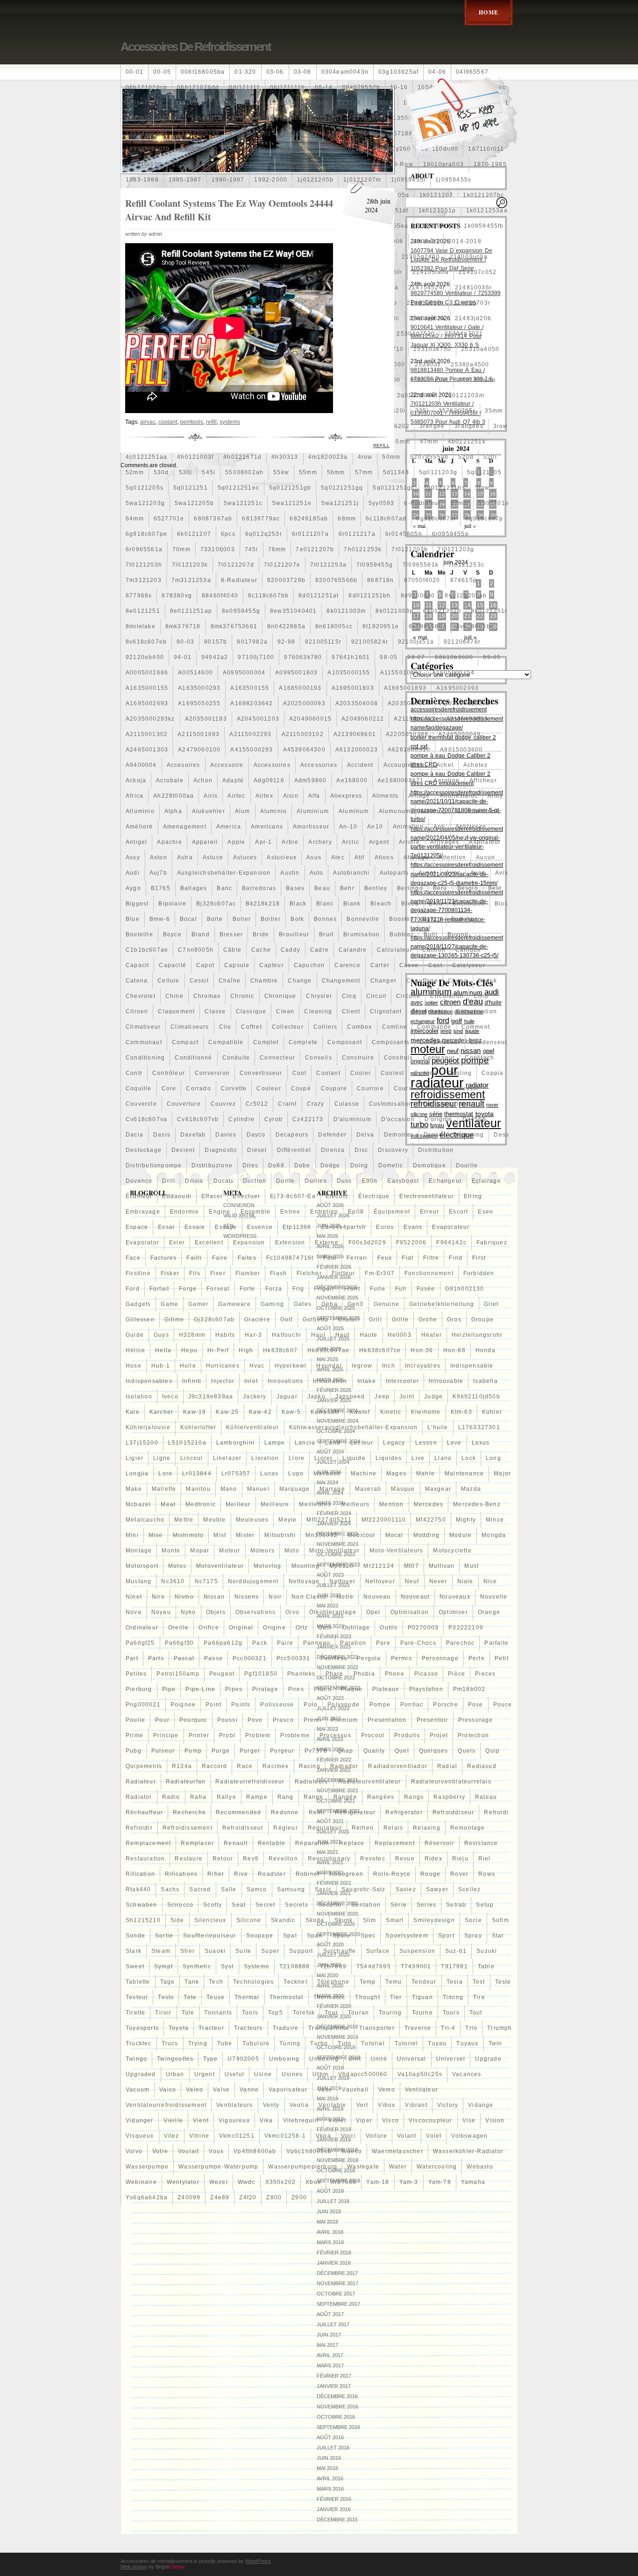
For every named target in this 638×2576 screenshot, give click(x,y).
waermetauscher (397, 2151)
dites (250, 1165)
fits (195, 1273)
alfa (314, 796)
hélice (135, 1350)
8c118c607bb (268, 596)
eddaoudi (177, 1196)
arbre (290, 842)
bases (295, 888)
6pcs (228, 534)
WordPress (258, 2561)
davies (226, 1135)
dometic (391, 1165)
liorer (323, 1458)
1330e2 (137, 118)
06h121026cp (146, 87)
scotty (213, 1905)
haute (369, 1335)
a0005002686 (147, 673)
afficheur (483, 780)
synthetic (197, 1966)
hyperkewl (291, 1366)
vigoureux (234, 2120)
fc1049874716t (290, 1258)
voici (348, 2136)
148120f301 (300, 133)
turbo (319, 2043)
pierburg (139, 1689)
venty (271, 2105)
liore (297, 1458)
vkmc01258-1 (285, 2136)
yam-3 (409, 2182)
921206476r (462, 642)
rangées (381, 1797)
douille (467, 1165)
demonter (399, 1135)
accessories (319, 765)
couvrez (223, 1104)
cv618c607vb (198, 1119)
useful (234, 2074)
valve (221, 2090)
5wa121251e (292, 503)
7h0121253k (363, 549)
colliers (326, 1027)
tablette (138, 1982)
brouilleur (294, 934)
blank (352, 904)
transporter (377, 2028)
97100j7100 (256, 657)
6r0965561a (144, 549)
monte (171, 1551)
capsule (237, 965)
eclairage (486, 1181)
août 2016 (330, 2437)
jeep (382, 1397)
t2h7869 (333, 1966)
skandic (283, 1920)
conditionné (193, 1058)
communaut (144, 1042)
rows (487, 1874)
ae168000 (352, 780)
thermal (247, 1997)
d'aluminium (352, 1119)
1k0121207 (436, 195)
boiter (242, 919)
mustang (138, 1581)
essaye (226, 1227)
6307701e (494, 503)
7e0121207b (315, 549)
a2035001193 (206, 719)
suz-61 (456, 1951)
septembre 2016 (338, 2427)
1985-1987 (185, 180)
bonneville (363, 919)
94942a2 (215, 657)
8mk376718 (183, 626)
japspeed (350, 1397)
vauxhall (355, 2090)
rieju (460, 1859)
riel (485, 1859)
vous (216, 2151)
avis (502, 873)
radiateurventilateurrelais (451, 1782)
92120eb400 (145, 657)
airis (211, 796)
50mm (391, 457)
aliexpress (346, 796)
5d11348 (396, 472)
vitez (172, 2136)
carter (380, 965)
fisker (170, 1273)
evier (177, 1242)
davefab (193, 1135)
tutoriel (407, 2043)
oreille (178, 1628)
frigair (324, 1289)
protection (473, 1735)
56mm (336, 472)
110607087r (144, 103)
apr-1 (263, 842)
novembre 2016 (337, 2407)
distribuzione (212, 1165)
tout (476, 2013)
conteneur (439, 1058)
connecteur (277, 1058)
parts (156, 1658)
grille (400, 1320)
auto (317, 873)
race (245, 1766)
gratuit (348, 1320)
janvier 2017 (334, 2386)
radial (447, 1766)
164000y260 (392, 149)
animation (408, 827)
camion (434, 950)
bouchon (464, 919)
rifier (216, 1874)
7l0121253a (328, 565)
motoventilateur (220, 1566)
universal (412, 2059)
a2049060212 (363, 719)
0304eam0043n (345, 72)
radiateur (141, 1782)
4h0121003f (195, 457)
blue (133, 919)
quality (374, 1751)
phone (395, 1674)
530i (186, 472)
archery (320, 842)
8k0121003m (346, 611)
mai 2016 (327, 2468)
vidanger (140, 2120)
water (398, 2167)
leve (454, 1443)
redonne (285, 1812)
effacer (212, 1196)
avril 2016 (330, 2478)
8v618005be (475, 626)
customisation (391, 1104)
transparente (329, 2028)
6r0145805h (404, 534)
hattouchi (287, 1335)
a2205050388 (407, 734)
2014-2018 (465, 241)
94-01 (183, 657)
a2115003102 (303, 734)
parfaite (496, 1643)
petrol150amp (178, 1674)
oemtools (191, 422)
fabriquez (492, 1242)
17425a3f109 (250, 164)
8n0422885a (286, 626)
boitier (271, 919)
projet (439, 1735)
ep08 (356, 1212)
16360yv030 (198, 149)
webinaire (141, 2182)
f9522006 (411, 1242)
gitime (174, 1320)
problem (258, 1735)
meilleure (275, 1504)
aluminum (354, 811)
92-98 (286, 642)
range (314, 1797)
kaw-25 (227, 1412)
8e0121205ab (466, 596)
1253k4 (382, 103)
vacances (467, 2074)
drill (169, 1181)
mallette (164, 1489)
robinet (308, 1874)
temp (368, 1982)
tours (451, 2013)
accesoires (184, 765)
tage (168, 1982)
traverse (418, 2028)
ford (133, 1289)
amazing (433, 811)
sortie (164, 1936)
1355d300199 (198, 133)
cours (403, 1088)
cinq (349, 996)
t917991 (454, 1966)
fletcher (309, 1273)
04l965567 (472, 72)
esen (486, 1212)
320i (399, 411)
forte (248, 1289)
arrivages (445, 842)
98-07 (416, 657)
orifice (209, 1628)
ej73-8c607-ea (293, 1196)
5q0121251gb (290, 488)
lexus (481, 1443)
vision (495, 2120)
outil (325, 1628)
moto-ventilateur (334, 1551)
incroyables (423, 1366)
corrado (198, 1088)
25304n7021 (464, 334)
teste (503, 1982)
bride (261, 934)
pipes (234, 1689)
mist (220, 1535)
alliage (419, 796)
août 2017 (330, 2314)
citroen (137, 1011)
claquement (176, 1011)
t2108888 (295, 1966)
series (426, 1905)
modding (426, 1535)
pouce (503, 1705)
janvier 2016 (334, 2509)
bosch (432, 919)
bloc (501, 904)
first (479, 1258)
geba (330, 1304)
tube (225, 2043)
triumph (500, 2028)
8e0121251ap (191, 611)
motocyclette (452, 1551)
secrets (296, 1905)
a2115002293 (250, 734)
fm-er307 (380, 1273)
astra (185, 857)
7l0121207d (236, 565)
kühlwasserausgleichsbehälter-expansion (354, 1427)
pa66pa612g (223, 1643)
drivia (194, 1181)
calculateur (395, 950)
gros (454, 1320)
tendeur (424, 1982)
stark (134, 1951)
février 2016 (334, 2499)
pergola (369, 1658)
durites (315, 1181)
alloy (495, 796)
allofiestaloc (459, 796)
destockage (144, 1150)
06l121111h (287, 87)
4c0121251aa (146, 457)
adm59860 (311, 780)
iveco (170, 1397)
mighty (466, 1520)
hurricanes (223, 1366)
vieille (173, 2120)
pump (193, 1751)
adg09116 (269, 780)
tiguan (422, 1997)
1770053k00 (299, 164)
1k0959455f (436, 226)
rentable (272, 1843)
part (132, 1658)
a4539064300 (304, 750)
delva (365, 1135)
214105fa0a (431, 272)
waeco (352, 2151)
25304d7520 (416, 334)
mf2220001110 (384, 1520)
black (298, 904)
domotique (429, 1165)
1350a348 (247, 118)
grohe (428, 1320)
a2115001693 (198, 734)
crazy (316, 1104)
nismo (184, 1597)
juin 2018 (329, 2211)
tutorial (373, 2043)
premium (344, 1720)
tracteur (211, 2028)
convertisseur (261, 1073)
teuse (216, 1997)
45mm (401, 442)
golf (287, 1320)
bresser (231, 934)
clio (225, 1027)
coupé (301, 1088)
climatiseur (143, 1027)
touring (390, 2013)
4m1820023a (328, 457)
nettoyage (304, 1581)
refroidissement (188, 1828)
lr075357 (236, 1474)
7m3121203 (144, 580)
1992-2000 (271, 180)
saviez (406, 1889)
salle (229, 1889)
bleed (410, 904)
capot (205, 965)
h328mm (192, 1335)
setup (485, 1905)
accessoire (227, 765)
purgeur (282, 1751)
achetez (475, 765)
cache (261, 950)
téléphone (333, 1982)
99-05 (492, 657)
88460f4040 (220, 596)
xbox (313, 2182)
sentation (366, 1905)
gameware (234, 1304)
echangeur (445, 1181)
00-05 (162, 72)
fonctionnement (429, 1273)
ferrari (357, 1258)
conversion (212, 1073)
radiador (344, 1766)
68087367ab (213, 519)
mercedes (429, 1504)
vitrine (199, 2136)
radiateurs (312, 1782)
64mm (135, 519)
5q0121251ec (238, 488)
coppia (493, 1073)
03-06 (275, 72)
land (333, 1443)
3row (501, 426)
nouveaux (455, 1597)
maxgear (438, 1489)
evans (413, 1227)
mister (245, 1535)
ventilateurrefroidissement (166, 2105)
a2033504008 (357, 703)
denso (433, 1135)
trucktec (139, 2043)
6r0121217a (357, 534)
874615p (464, 580)
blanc (325, 904)
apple (236, 842)
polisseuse (277, 1705)
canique (468, 950)
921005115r (323, 642)
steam (161, 1951)
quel (402, 1751)
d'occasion (398, 1119)
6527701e (169, 519)
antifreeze (471, 827)
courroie (370, 1088)
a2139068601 (355, 734)
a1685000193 (300, 688)
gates (303, 1304)
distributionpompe (154, 1165)
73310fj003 (218, 549)
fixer (218, 1273)
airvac (148, 422)
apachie (169, 842)
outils (389, 1628)
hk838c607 (280, 1350)
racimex (276, 1766)
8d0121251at (319, 596)
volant (407, 2136)
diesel (257, 1150)
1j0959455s (453, 180)
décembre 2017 (337, 2273)
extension (290, 1242)
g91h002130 (465, 1289)
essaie (195, 1227)
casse (409, 965)
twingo (136, 2059)
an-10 (348, 827)
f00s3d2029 (367, 1242)
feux (385, 1258)
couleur (269, 1088)
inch (389, 1366)
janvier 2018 (334, 2263)
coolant (328, 1073)
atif (360, 857)
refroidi (496, 1812)
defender (332, 1135)
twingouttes (175, 2059)
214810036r (473, 288)
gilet (491, 1304)
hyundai (329, 1366)
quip (493, 1751)
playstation (426, 1689)
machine (364, 1474)
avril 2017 (330, 2355)
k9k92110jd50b (476, 1397)
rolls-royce (392, 1874)
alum (243, 811)
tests (166, 1997)
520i (490, 457)
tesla (455, 1982)
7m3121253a (191, 580)
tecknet (295, 1982)
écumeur (139, 1196)
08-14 (324, 87)
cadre (319, 950)
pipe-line (200, 1689)
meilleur (238, 1504)
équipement (392, 1212)
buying (458, 934)
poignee (183, 1705)
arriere (409, 842)
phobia (364, 1674)
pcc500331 (294, 1658)
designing (469, 1135)
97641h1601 (351, 657)
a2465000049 (459, 734)
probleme (295, 1735)
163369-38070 (148, 149)
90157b (216, 642)
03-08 (303, 72)
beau (322, 888)
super (270, 1951)
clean (285, 1011)
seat (239, 1905)
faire (220, 1258)
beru (440, 888)
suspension (417, 1951)
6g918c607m (436, 519)
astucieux (282, 857)
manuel (258, 1489)
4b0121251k (467, 442)
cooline (426, 1073)
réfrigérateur (355, 1812)
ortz (302, 1628)
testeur (137, 1997)
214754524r (427, 288)
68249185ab (309, 519)
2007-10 (426, 241)
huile (188, 1366)
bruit (326, 934)
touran (358, 2013)
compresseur (440, 1042)
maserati (368, 1489)
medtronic (201, 1504)
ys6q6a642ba (147, 2197)
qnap (345, 1751)
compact (185, 1042)
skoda (315, 1920)
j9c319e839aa (211, 1397)
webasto (480, 2167)
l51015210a (187, 1443)
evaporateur (451, 1227)
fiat (408, 1258)
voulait (188, 2151)
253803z (428, 365)
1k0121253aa (487, 211)
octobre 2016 (336, 2417)
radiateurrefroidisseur (250, 1782)
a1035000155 (349, 673)
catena (137, 981)
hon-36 (422, 1350)
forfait (159, 1289)
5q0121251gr (393, 488)
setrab (456, 1905)
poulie (135, 1720)
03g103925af (398, 72)
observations (255, 1612)
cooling (460, 1073)
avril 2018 (330, 2232)
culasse (347, 1104)
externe (326, 1242)
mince (495, 1520)
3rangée (432, 426)
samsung (291, 1889)
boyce (172, 934)
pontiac (412, 1705)
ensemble (256, 1212)
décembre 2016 (337, 2396)
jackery (255, 1397)
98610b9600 (454, 657)
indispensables (149, 1381)
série (399, 1905)
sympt (163, 1966)
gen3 (356, 1304)
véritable (333, 2105)
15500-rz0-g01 (352, 133)
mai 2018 (327, 2222)
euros (385, 1227)
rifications (181, 1874)
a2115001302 (147, 734)
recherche (189, 1812)
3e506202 (394, 426)
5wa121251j (340, 503)
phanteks (301, 1674)
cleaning (318, 1011)
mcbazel (138, 1504)
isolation (139, 1397)
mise (156, 1535)
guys (161, 1335)
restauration (145, 1859)
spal (290, 1936)
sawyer (437, 1889)
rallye (227, 1797)
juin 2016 (329, 2458)
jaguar (287, 1397)
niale (465, 1581)
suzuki (487, 1951)
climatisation (477, 1011)
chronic (242, 996)
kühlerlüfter (198, 1427)
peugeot (222, 1674)
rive (241, 1874)
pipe (169, 1689)
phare (335, 1674)
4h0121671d (242, 457)
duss (344, 1181)
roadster (272, 1874)
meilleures (315, 1504)
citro (481, 996)
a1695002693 (147, 703)
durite (285, 1181)
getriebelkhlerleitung (442, 1304)
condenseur (489, 1042)
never (438, 1581)
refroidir (139, 1828)
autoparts (394, 873)
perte (477, 1658)
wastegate (363, 2167)
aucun (486, 857)
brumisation (362, 934)
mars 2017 (330, 2365)
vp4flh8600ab (255, 2151)
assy (133, 857)
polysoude (344, 1705)
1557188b (401, 133)
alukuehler (209, 811)
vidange (481, 2105)
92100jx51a (416, 642)
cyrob (273, 1119)
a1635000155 (147, 688)
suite (243, 1951)
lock (469, 1458)
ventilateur (422, 2090)
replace (352, 1843)
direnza (333, 1150)
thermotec (330, 1997)
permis (401, 1658)
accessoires (272, 765)
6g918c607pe (146, 534)
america (229, 827)
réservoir (440, 1843)
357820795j (457, 411)
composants (391, 1042)
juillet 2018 (333, 2201)
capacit (137, 965)
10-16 (399, 87)
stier (188, 1951)
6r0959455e (450, 534)
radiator (139, 1797)
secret (265, 1905)
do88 (276, 1165)
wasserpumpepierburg (303, 2167)
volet (434, 2136)
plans (323, 1689)
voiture (376, 2136)
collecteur (288, 1027)
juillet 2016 (333, 2448)
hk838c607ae (328, 1350)
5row (482, 488)
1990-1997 (228, 180)
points (241, 1705)
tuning (290, 2043)
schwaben (142, 1905)
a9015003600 (461, 750)
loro (165, 1474)
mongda (494, 1535)
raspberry (449, 1797)
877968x (139, 596)
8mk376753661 (234, 626)
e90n (370, 1181)
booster (401, 919)
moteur (230, 1551)
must (471, 1566)
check (487, 981)
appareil (205, 842)
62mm (460, 503)
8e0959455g (241, 611)
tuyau (437, 2043)
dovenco (139, 1181)
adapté (233, 780)
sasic (323, 1889)
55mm (308, 472)
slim (370, 1920)
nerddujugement (253, 1581)
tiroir (163, 2013)
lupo (296, 1474)
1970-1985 (490, 164)
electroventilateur (427, 1196)
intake (367, 1381)
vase (325, 2090)
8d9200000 (418, 596)
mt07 (411, 1566)
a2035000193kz (465, 703)
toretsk (304, 2013)
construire (358, 1058)
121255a (282, 103)
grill (376, 1320)
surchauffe (340, 1951)
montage (139, 1551)
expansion (249, 1242)
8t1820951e (381, 626)
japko (316, 1397)
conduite (236, 1058)
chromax (207, 996)
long (493, 1458)
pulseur (163, 1751)
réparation (312, 1843)
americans (267, 827)
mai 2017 (327, 2345)
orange (489, 1612)
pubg (134, 1751)
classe (215, 1011)
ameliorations (478, 811)
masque (403, 1489)
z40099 (189, 2197)
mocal (394, 1535)
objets (216, 1612)
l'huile (438, 1427)
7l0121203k (190, 565)
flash (278, 1273)
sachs (170, 1889)
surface (378, 1951)
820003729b (286, 580)
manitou (198, 1489)
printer (199, 1735)
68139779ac (261, 519)
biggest (137, 904)
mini (132, 1535)
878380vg (177, 596)
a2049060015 (310, 719)
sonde (135, 1936)
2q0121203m (464, 395)
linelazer (227, 1458)
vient (201, 2120)
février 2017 (334, 2376)
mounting (306, 1566)
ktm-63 (461, 1412)
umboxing (284, 2059)
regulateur (325, 1828)
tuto (344, 2043)
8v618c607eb (146, 642)
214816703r (472, 303)
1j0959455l (408, 180)
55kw (281, 472)
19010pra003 (443, 164)
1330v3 (170, 118)
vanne (249, 2090)
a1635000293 (199, 688)
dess (501, 1135)
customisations (446, 1104)
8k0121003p (394, 611)
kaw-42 (260, 1412)
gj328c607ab (214, 1320)
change (300, 981)
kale (133, 1412)
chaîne (230, 981)
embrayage (143, 1212)
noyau (161, 1612)
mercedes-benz (477, 1504)
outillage (356, 1628)
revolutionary (329, 1859)
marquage (295, 1489)
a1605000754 (453, 673)
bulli (431, 934)
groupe (482, 1320)
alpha (173, 811)
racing (310, 1766)
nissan (214, 1597)
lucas (269, 1474)
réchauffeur (144, 1812)
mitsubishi (280, 1535)
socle (473, 1920)
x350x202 (281, 2182)
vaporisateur (288, 2090)
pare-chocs (418, 1643)
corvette (234, 1088)
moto (292, 1551)
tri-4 (448, 2028)
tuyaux (467, 2043)
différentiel (294, 1150)
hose (134, 1366)
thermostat (287, 1997)
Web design (134, 2567)
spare (342, 1936)
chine (174, 996)
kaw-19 (195, 1412)
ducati (223, 1181)
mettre (184, 1520)
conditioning (145, 1058)
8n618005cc (334, 626)
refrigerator (404, 1812)
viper (364, 2120)
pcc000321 (250, 1658)
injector (223, 1381)
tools (250, 2013)
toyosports (142, 2028)
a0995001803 (296, 673)
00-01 (135, 72)
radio (171, 1797)
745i (252, 549)
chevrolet (141, 996)
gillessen (140, 1320)
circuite (408, 996)
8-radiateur (239, 580)
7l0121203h (144, 565)
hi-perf (218, 1350)
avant (427, 873)
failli (194, 1258)
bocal (188, 919)
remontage (468, 1828)
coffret (251, 1027)
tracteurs (248, 2028)
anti (440, 827)
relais (393, 1828)
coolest (392, 1073)
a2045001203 (258, 719)
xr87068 (344, 2182)
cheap (458, 981)
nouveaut (415, 1597)
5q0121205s (145, 488)
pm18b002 (469, 1689)
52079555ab (429, 457)
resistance (481, 1843)
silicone (249, 1920)
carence (347, 965)
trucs (170, 2043)
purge (221, 1751)
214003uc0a (469, 257)
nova (134, 1612)
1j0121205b (315, 180)
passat (184, 1658)
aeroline (447, 780)
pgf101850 (261, 1674)
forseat (218, 1289)
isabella (486, 1381)
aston (159, 857)
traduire (286, 2028)
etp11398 (297, 1227)
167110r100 (144, 164)
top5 (276, 2013)
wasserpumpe (147, 2167)
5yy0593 (381, 503)
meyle (287, 1520)
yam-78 (440, 2182)
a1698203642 (252, 703)
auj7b (158, 873)
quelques (434, 1751)
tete (190, 1997)
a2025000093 (304, 703)
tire (479, 1997)
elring (473, 1196)
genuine (386, 1304)
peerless (334, 1658)
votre (160, 2151)
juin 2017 (329, 2335)
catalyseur (469, 965)
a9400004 (141, 765)
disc (361, 1150)
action (203, 780)
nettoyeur (380, 1581)
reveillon (283, 1859)
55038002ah (244, 472)
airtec (236, 796)
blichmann (469, 904)
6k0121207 (194, 534)
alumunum (395, 811)
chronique (280, 996)
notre (345, 1597)
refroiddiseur (454, 1812)
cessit (199, 981)
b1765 (161, 888)
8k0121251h (442, 611)
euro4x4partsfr (344, 1227)
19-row (402, 164)
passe (213, 1658)
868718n (380, 580)
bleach (381, 904)
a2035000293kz (150, 719)
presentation (387, 1720)
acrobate (170, 780)
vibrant (416, 2105)
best (495, 888)
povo (255, 1720)
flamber (248, 1273)
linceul (191, 1458)
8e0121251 (143, 611)
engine (220, 1212)
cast (435, 965)
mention (391, 1504)
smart (395, 1920)
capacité (173, 965)
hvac (257, 1366)
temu (393, 1982)
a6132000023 (357, 750)
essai (166, 1227)
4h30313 (285, 457)
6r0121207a (310, 534)
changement (341, 981)
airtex (264, 796)
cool (300, 1073)
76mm (277, 549)
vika (266, 2120)
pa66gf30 (180, 1643)
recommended (238, 1812)
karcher (161, 1412)
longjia (137, 1474)
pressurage (476, 1720)
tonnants (218, 2013)
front (352, 1289)
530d (161, 472)
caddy (291, 950)
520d (466, 457)
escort (458, 1212)
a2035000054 (409, 703)
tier (396, 1997)
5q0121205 (484, 472)
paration (353, 1643)
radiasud (482, 1766)
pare (383, 1643)
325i (422, 411)
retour (223, 1859)
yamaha (473, 2182)
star (498, 1936)
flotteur (344, 1273)
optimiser (453, 1612)
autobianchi (351, 873)
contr (134, 1073)
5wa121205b (194, 503)
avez (478, 873)
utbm (320, 2074)
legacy (394, 1443)
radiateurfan (186, 1782)
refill (317, 1812)
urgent (205, 2074)
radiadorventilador (398, 1766)
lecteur (362, 1443)
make (134, 1489)
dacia (135, 1135)
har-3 (253, 1335)
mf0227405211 (329, 1520)
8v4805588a (428, 626)
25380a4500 (470, 365)
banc (224, 888)
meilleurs (355, 1504)
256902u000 (429, 380)
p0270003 (423, 1628)
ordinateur (142, 1628)
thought (367, 1997)
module (461, 1535)
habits (225, 1335)
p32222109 (466, 1628)
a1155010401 (401, 673)
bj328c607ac (216, 904)
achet (445, 765)
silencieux (210, 1920)
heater (432, 1335)
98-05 (389, 657)
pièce (457, 1674)
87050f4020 (422, 580)
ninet (134, 1597)
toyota (179, 2028)
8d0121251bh (369, 596)
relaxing (427, 1828)
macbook (327, 1474)
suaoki (215, 1951)
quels (467, 1751)
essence (260, 1227)
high (246, 1350)
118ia (223, 103)
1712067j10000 (196, 164)
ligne (162, 1458)
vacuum (138, 2090)
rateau (486, 1797)
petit (502, 1658)
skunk (344, 1920)
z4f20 (248, 2197)
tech (216, 1982)
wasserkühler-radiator (468, 2151)
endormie (185, 1212)
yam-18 (378, 2182)
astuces (245, 857)
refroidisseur (243, 1828)
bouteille (139, 934)
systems (230, 422)
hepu (189, 1350)
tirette (135, 2013)
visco (390, 2120)
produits (407, 1735)
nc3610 (173, 1581)
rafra (198, 1797)
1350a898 (368, 118)
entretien (324, 1212)
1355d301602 (250, 133)
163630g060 (246, 149)
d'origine (439, 1119)
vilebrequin (301, 2120)
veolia (299, 2105)
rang (286, 1797)
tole (188, 2013)
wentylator (183, 2182)
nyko (188, 1612)
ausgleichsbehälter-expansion (224, 873)
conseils (319, 1058)
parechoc (461, 1643)
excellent (209, 1242)
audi (133, 873)
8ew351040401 (293, 611)
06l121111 (245, 87)
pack (260, 1643)
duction (255, 1181)
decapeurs (292, 1135)
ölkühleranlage (333, 1612)
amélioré (139, 827)
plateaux (386, 1689)
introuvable (446, 1381)
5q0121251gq (342, 488)
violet (337, 2120)
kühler (492, 1412)
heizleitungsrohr (477, 1335)
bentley (376, 888)
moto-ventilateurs (396, 1551)
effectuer (246, 1196)
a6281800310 (409, 750)
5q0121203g (438, 472)
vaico (168, 2090)
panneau (317, 1643)
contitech (479, 1058)
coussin (466, 1088)
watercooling (437, 2167)
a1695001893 (405, 688)
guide (135, 1335)
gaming (272, 1304)
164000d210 (344, 149)
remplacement (148, 1843)
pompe (380, 1705)
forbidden (479, 1273)
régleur (285, 1828)
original (241, 1628)
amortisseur (311, 827)
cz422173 (308, 1119)
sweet (135, 1966)
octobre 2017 (336, 2294)
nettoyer (342, 1581)
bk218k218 (263, 904)
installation (330, 1381)
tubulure (256, 2043)
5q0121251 (191, 488)
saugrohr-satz (364, 1889)
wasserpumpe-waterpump (218, 2167)
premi (312, 1720)
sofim (500, 1920)
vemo (387, 2090)
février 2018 (334, 2253)
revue (405, 1859)
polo (311, 1705)
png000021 (143, 1705)
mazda (471, 1489)
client (351, 1011)
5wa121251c (243, 503)
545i (209, 472)
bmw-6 (160, 919)
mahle (425, 1474)
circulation (447, 996)
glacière (257, 1320)
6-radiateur (422, 503)
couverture (184, 1104)
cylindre (241, 1119)
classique (251, 1011)
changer (383, 981)
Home (489, 12)
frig (298, 1289)
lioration (265, 1458)
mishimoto (188, 1535)
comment (476, 1027)
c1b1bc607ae (147, 950)
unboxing (324, 2059)
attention (452, 857)
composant (345, 1042)
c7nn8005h (196, 950)
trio (471, 2028)
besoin (468, 888)
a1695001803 (353, 688)
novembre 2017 (337, 2283)
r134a (182, 1766)
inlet (251, 1381)
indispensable (472, 1366)
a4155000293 (252, 750)
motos (177, 1566)
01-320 (245, 72)
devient (183, 1150)
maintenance (464, 1474)
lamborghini (235, 1443)
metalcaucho (145, 1520)
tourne (422, 2013)
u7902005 (243, 2059)
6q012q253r (264, 534)
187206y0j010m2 (354, 164)
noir (275, 1597)
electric (337, 1196)
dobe (302, 1165)
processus (335, 1735)
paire (285, 1643)
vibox (386, 2105)
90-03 (185, 642)
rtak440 (138, 1889)
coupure (334, 1088)
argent (379, 842)
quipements (144, 1766)
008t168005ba (203, 72)
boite (215, 919)
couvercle (141, 1104)
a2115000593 (415, 719)
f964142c (451, 1242)
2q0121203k (416, 395)
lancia (305, 1443)
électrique (374, 1196)
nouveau (377, 1597)
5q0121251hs (444, 488)
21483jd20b (473, 318)
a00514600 (195, 673)
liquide (354, 1458)
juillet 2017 (333, 2324)
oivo (292, 1612)
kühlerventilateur (252, 1427)
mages (396, 1474)
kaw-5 (291, 1412)
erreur (429, 1212)
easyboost (403, 1181)
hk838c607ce (380, 1350)
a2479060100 (199, 750)
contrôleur (169, 1073)
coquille (139, 1088)
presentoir (432, 1720)
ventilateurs (234, 2105)
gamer (198, 1304)
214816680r (425, 303)
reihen (363, 1828)
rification (140, 1874)
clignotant (386, 1011)
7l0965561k (421, 565)
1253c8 (317, 103)
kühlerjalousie (148, 1427)
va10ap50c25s (420, 2074)
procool (373, 1735)
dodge (330, 1165)
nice (490, 1581)
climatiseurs (190, 1027)
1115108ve (188, 103)
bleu (436, 904)
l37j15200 (142, 1443)
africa (135, 796)
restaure (189, 1859)
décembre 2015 (337, 2520)
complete (303, 1042)
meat (168, 1504)
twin (496, 2043)
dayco (256, 1135)
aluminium (313, 811)
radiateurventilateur (370, 1782)
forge (188, 1289)
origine (274, 1628)
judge (433, 1397)
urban (175, 2074)
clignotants (429, 1011)
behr (347, 888)
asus (314, 857)
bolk (297, 919)
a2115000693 (467, 719)
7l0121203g (456, 549)
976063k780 (303, 657)
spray (473, 1936)
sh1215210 (143, 1920)
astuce (213, 857)
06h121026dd (198, 87)
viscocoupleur (431, 2120)
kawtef (360, 1412)
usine (263, 2074)
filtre (431, 1258)
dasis (162, 1135)
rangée (345, 1797)
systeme (257, 1966)
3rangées (469, 426)
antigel (136, 842)
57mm (364, 472)
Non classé (309, 1597)
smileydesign (434, 1920)
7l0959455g (375, 565)
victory (448, 2105)
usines (292, 2074)
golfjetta (316, 1320)
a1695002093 (457, 688)
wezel (219, 2182)
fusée (426, 1289)
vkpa (323, 2136)
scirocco (181, 1905)
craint (287, 1104)
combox (359, 1027)
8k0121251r (489, 611)
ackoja (136, 780)
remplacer (197, 1843)
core (169, 1088)
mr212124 (379, 1566)
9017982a (252, 642)
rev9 (251, 1859)
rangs (414, 1797)
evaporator (142, 1242)
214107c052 (478, 272)
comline (395, 1027)
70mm (181, 549)
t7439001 (416, 1966)
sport (446, 1936)
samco (257, 1889)
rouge (430, 1874)
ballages (194, 888)
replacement (395, 1843)
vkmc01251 (237, 2136)
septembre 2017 (338, 2304)
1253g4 (349, 103)
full (401, 1289)
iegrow (362, 1366)
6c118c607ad (386, 519)
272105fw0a (477, 380)
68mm (347, 519)
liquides (389, 1458)
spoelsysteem (407, 1936)
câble (232, 950)
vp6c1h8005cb (309, 2151)
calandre (353, 950)
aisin (291, 796)
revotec (372, 1859)
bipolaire (172, 904)
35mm (494, 411)
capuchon (309, 965)
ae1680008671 (401, 780)
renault (236, 1843)
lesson (426, 1443)
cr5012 (257, 1104)
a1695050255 (199, 703)
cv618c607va (146, 1119)
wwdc (247, 2182)
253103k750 (432, 349)
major (502, 1474)
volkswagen (469, 2136)
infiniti (192, 1381)
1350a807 (327, 118)
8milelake (141, 626)
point (213, 1705)
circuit (376, 996)
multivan (442, 1566)
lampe (275, 1443)
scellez (469, 1889)
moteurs (262, 1551)
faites (247, 1258)
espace (137, 1227)
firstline (138, 1273)
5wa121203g (145, 503)
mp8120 (341, 1566)
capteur (271, 965)
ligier (135, 1458)
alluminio (140, 811)
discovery (393, 1150)
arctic (351, 842)
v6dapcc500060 (363, 2074)
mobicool (362, 1535)
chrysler (319, 996)
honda (486, 1350)
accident (360, 765)
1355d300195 (147, 133)
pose (476, 1705)
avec (453, 873)
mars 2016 (330, 2489)
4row (365, 457)
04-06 (437, 72)
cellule (168, 981)
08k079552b (361, 87)
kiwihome (426, 1412)
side (177, 1920)
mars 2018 (330, 2242)
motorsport (142, 1566)
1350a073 (206, 118)
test (479, 1982)
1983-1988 (142, 180)
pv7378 (316, 1751)
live (418, 1458)
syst (227, 1966)
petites (136, 1674)
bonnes (325, 919)
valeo (195, 2090)
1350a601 (287, 118)
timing (453, 1997)
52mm (135, 472)
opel (373, 1612)
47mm (429, 442)
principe (166, 1735)
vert (362, 2105)
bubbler (401, 934)
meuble (214, 1520)
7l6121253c (466, 565)
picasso (426, 1674)
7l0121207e (282, 565)
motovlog (268, 1566)
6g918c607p (484, 519)
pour (162, 1720)
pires (296, 1689)
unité (379, 2059)
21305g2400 (421, 257)
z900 (299, 2197)
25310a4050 (480, 349)
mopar (200, 1551)
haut (343, 1335)
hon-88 (454, 1350)
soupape (260, 1936)
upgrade (488, 2059)
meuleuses (252, 1520)
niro (158, 1597)
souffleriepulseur (209, 1936)
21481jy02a (427, 318)
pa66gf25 (140, 1643)
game (170, 1304)
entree (290, 1212)
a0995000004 (244, 673)
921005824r (370, 642)
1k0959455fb (484, 226)
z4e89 (220, 2197)
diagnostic (221, 1150)
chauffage (422, 981)
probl (227, 1735)
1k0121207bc (483, 195)
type (210, 2059)
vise (469, 2120)
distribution (436, 1150)
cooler (361, 1073)
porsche (445, 1705)
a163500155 (250, 688)
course (433, 1088)
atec (338, 857)
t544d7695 (374, 1966)
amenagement (185, 827)
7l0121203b (410, 549)
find (456, 1258)
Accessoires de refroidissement (195, 47)
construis (399, 1058)
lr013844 (197, 1474)
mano (229, 1489)
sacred (200, 1889)
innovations (285, 1381)
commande (434, 1027)
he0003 (400, 1335)
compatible (226, 1042)
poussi (227, 1720)
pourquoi (193, 1720)
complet (266, 1042)
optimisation (410, 1612)
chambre (264, 981)
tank (192, 1982)
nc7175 (206, 1581)
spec (368, 1936)
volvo (134, 2151)
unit (355, 2059)
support (301, 1951)
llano (443, 1458)
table (486, 1966)
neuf (412, 1581)
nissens (247, 1597)
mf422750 (431, 1520)
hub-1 (161, 1366)
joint (407, 1397)
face (133, 1258)
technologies (253, 1982)
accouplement (405, 765)
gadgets (138, 1304)
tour (331, 2013)
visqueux (140, 2136)
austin (290, 873)
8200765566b (336, 580)
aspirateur (485, 842)
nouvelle (494, 1597)
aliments (386, 796)
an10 (375, 827)
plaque (352, 1689)
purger (250, 1751)
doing (359, 1165)
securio (330, 1905)
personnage (440, 1658)
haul (318, 1335)
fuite (378, 1289)
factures (164, 1258)
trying (198, 2043)
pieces (485, 1674)
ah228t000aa (174, 796)
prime (135, 1735)
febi (330, 1258)
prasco (283, 1720)
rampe (257, 1797)
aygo (133, 888)
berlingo (410, 888)
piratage (265, 1689)
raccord (214, 1766)
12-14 (250, 103)
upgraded (141, 2074)
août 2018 (330, 2191)
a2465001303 (147, 750)
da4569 (474, 1119)
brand (201, 934)
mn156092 (322, 1535)
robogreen (346, 1874)
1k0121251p (437, 211)
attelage (416, 857)
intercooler (402, 1381)
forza (274, 1289)
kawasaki (325, 1412)
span (315, 1936)
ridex (433, 1859)
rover (459, 1874)
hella (163, 1350)
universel (451, 2059)
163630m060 (295, 149)
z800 (274, 2197)
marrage (332, 1489)
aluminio (274, 811)
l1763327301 (479, 1427)
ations (384, 857)
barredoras (259, 888)
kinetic (391, 1412)
